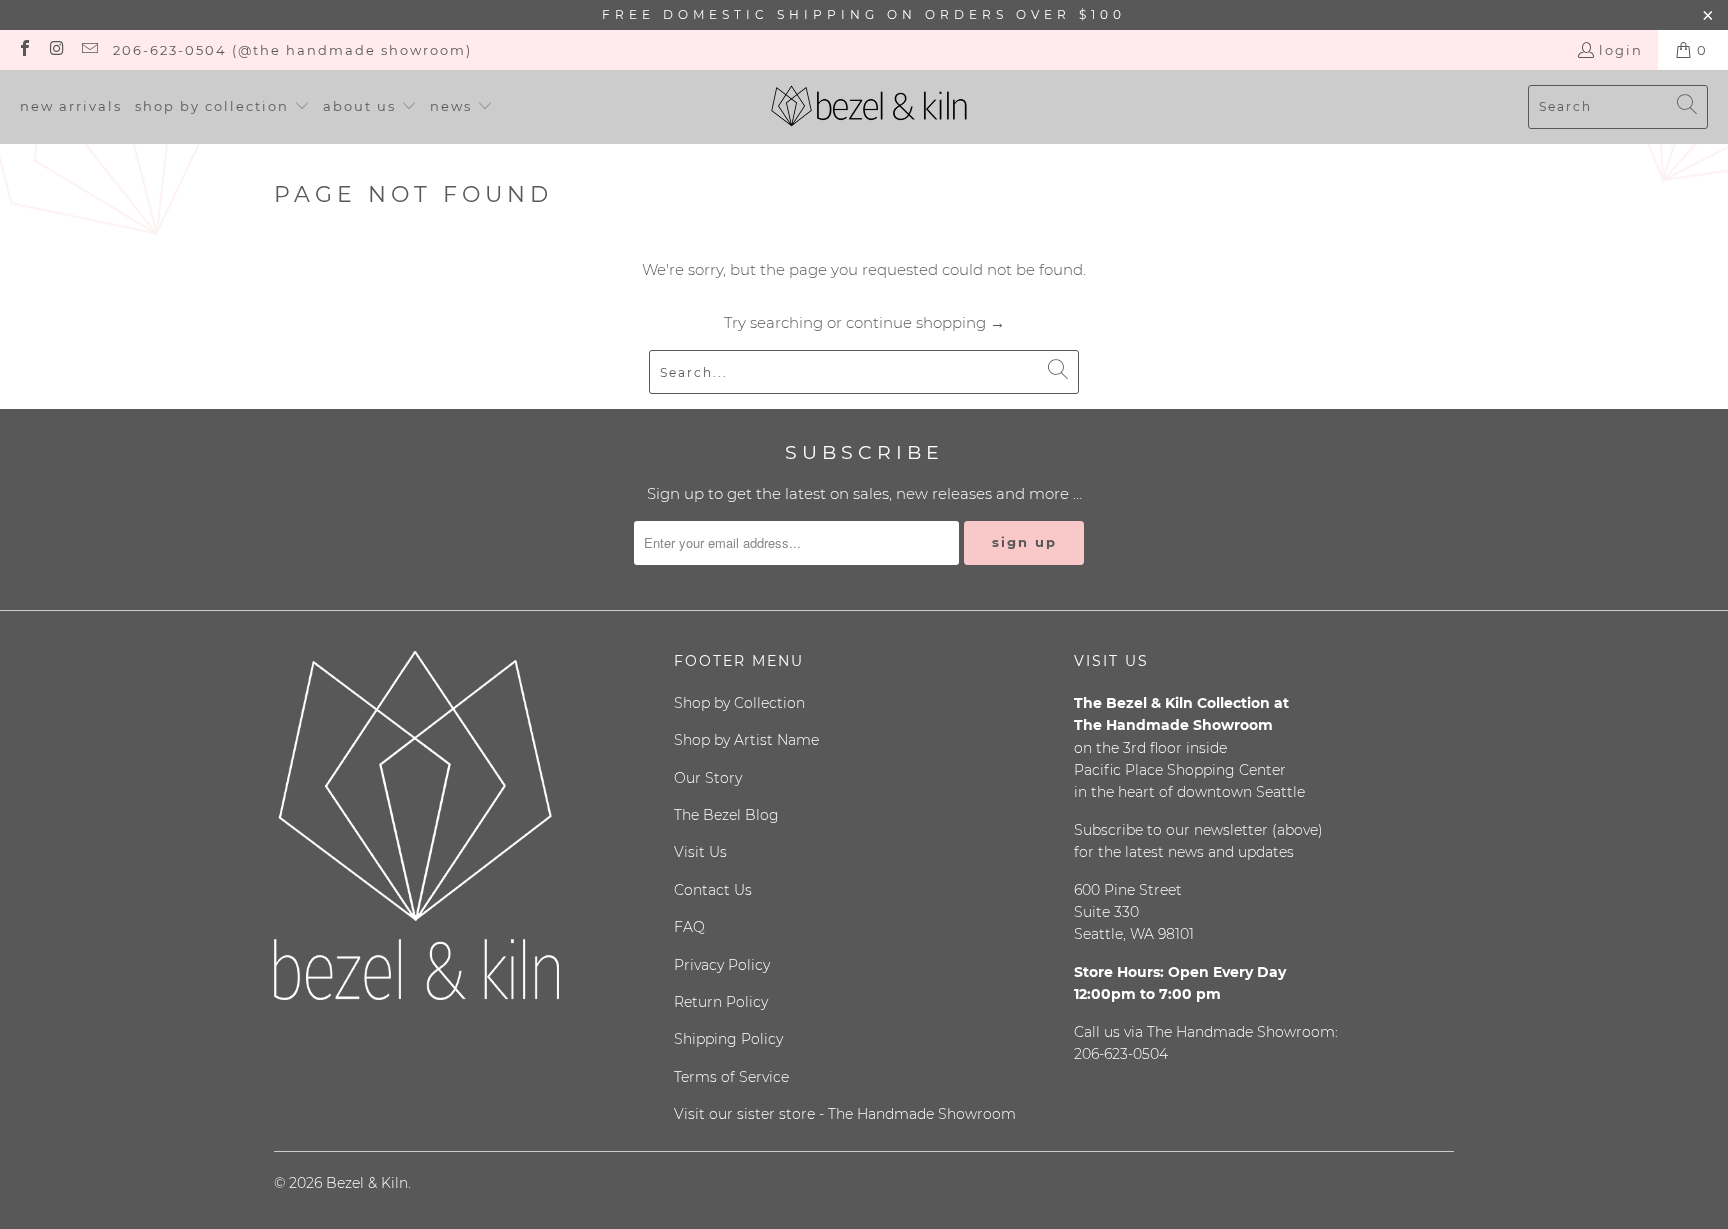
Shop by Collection (739, 703)
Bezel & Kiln (367, 1183)
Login (1621, 50)
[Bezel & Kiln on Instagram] (56, 50)
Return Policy (721, 1002)
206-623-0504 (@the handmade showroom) (292, 50)
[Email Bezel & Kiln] (89, 50)
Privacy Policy (722, 965)
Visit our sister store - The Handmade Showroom (845, 1114)
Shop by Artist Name (746, 740)
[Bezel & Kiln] (869, 107)
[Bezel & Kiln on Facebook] (24, 50)
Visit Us (700, 852)
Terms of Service (731, 1077)
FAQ (689, 927)
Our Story (708, 778)
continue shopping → (925, 322)
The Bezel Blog (726, 815)
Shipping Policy (728, 1039)
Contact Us (713, 890)
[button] (222, 107)
